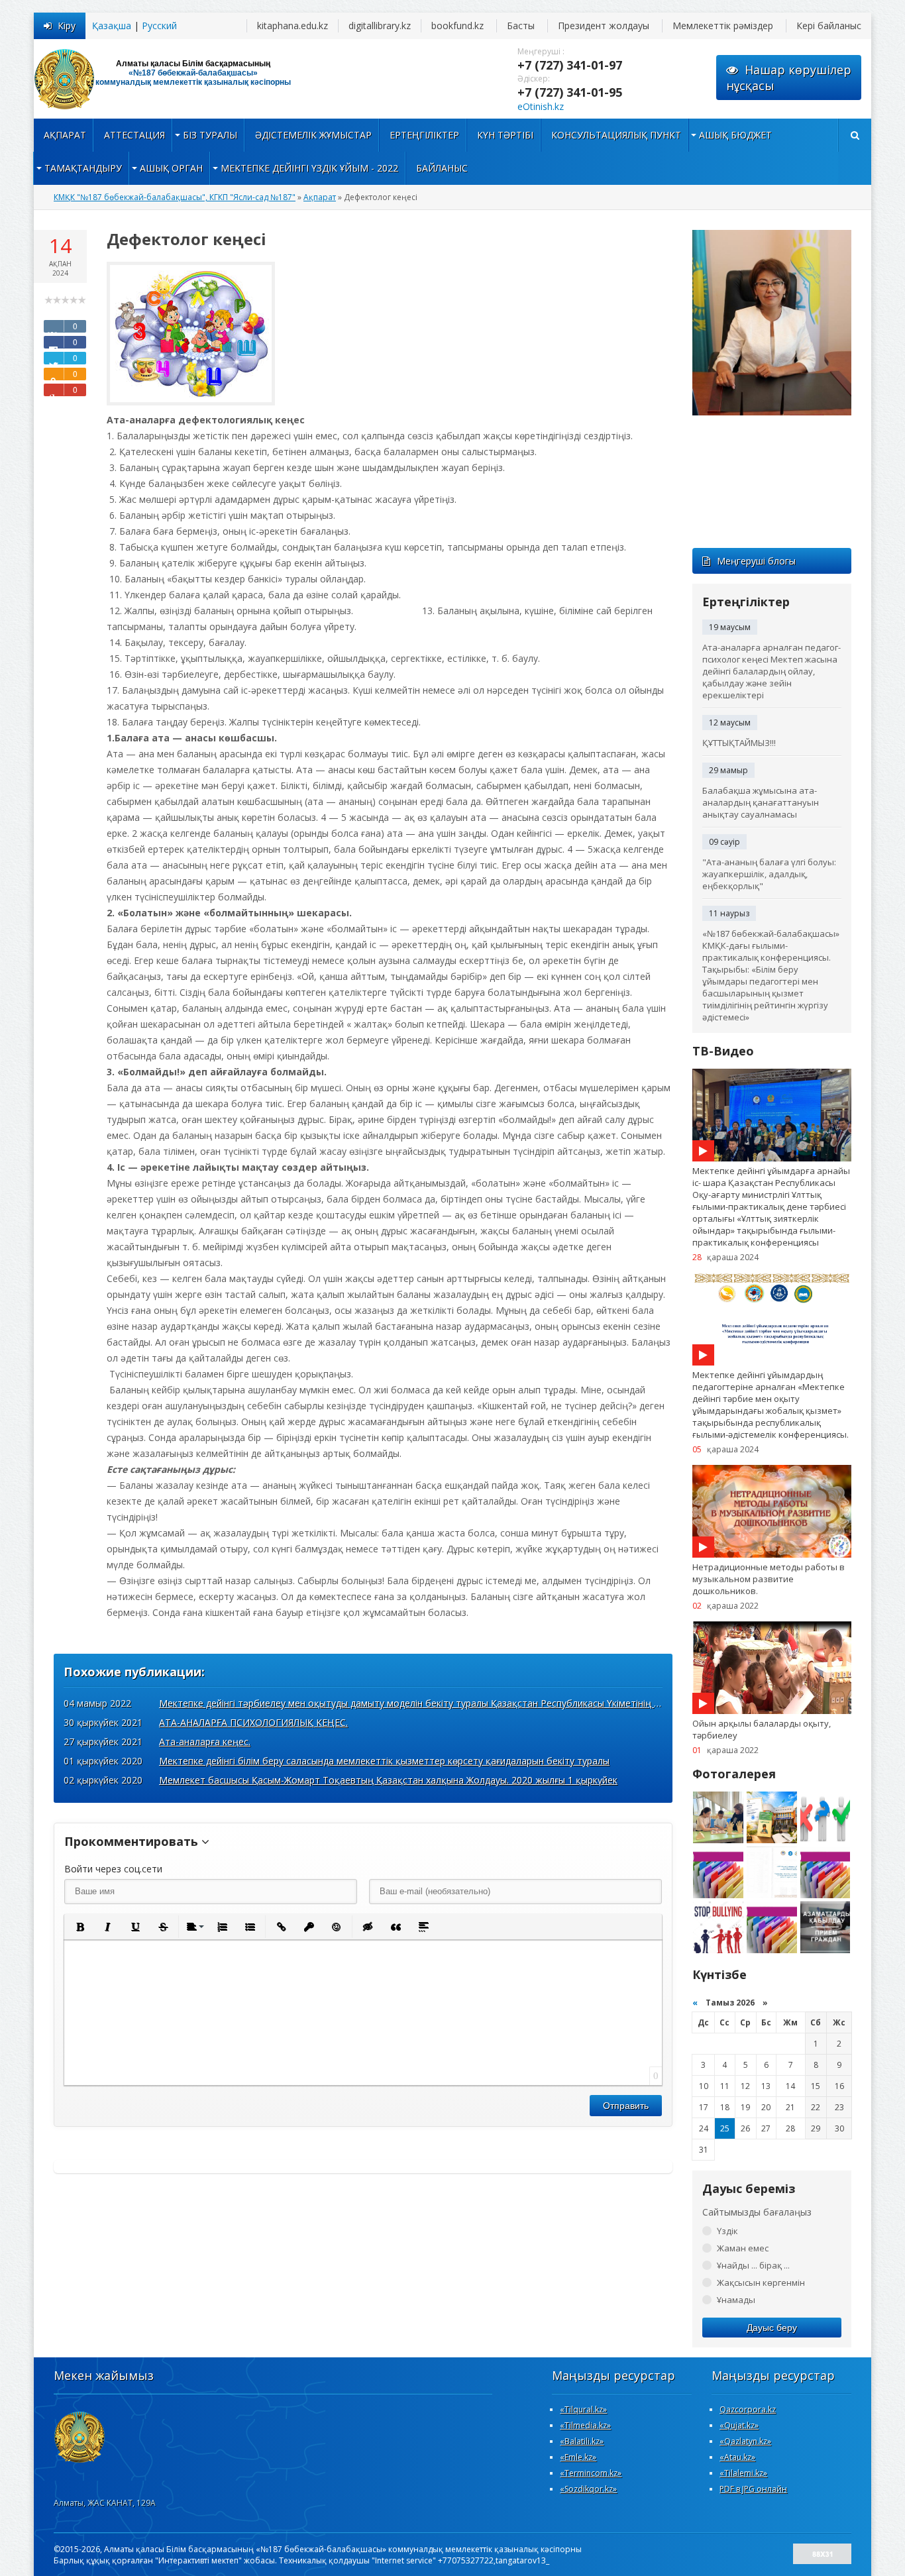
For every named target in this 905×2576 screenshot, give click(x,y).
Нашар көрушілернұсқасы (789, 78)
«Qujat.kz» (739, 2425)
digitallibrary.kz (380, 26)
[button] (80, 1927)
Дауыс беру (772, 2328)
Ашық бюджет (735, 135)
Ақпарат (65, 135)
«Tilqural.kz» (583, 2409)
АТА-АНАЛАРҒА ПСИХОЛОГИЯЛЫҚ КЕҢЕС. (253, 1722)
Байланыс (442, 168)
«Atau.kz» (737, 2457)
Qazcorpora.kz (748, 2409)
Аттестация (134, 135)
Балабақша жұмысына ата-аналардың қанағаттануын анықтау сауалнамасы (761, 802)
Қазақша (112, 26)
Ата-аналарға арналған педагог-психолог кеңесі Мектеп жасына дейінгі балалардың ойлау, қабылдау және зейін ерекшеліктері (772, 671)
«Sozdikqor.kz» (588, 2489)
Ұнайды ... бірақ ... (753, 2265)
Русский (159, 26)
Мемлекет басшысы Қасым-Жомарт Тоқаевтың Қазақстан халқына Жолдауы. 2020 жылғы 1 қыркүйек (388, 1780)
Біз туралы (210, 135)
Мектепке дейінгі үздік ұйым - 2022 (309, 168)
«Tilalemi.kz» (743, 2473)
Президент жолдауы (604, 26)
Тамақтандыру (83, 168)
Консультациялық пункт (616, 135)
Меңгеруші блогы (756, 561)
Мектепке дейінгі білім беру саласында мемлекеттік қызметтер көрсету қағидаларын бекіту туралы (384, 1761)
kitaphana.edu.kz (293, 26)
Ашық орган (171, 168)
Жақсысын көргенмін (761, 2282)
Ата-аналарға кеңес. (205, 1742)
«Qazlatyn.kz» (745, 2441)
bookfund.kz (457, 26)
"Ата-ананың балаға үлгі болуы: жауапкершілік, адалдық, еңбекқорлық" (769, 874)
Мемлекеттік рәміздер (723, 26)
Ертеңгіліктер (424, 135)
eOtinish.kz (541, 106)
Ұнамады (736, 2300)
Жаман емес (743, 2248)
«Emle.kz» (578, 2457)
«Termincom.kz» (591, 2473)
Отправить (626, 2106)
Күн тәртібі (505, 135)
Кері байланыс (829, 26)
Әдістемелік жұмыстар (313, 135)
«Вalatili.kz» (582, 2441)
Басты (521, 26)
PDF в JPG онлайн (753, 2489)
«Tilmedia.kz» (585, 2425)
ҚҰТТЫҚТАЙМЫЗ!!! (739, 743)
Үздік (727, 2231)
